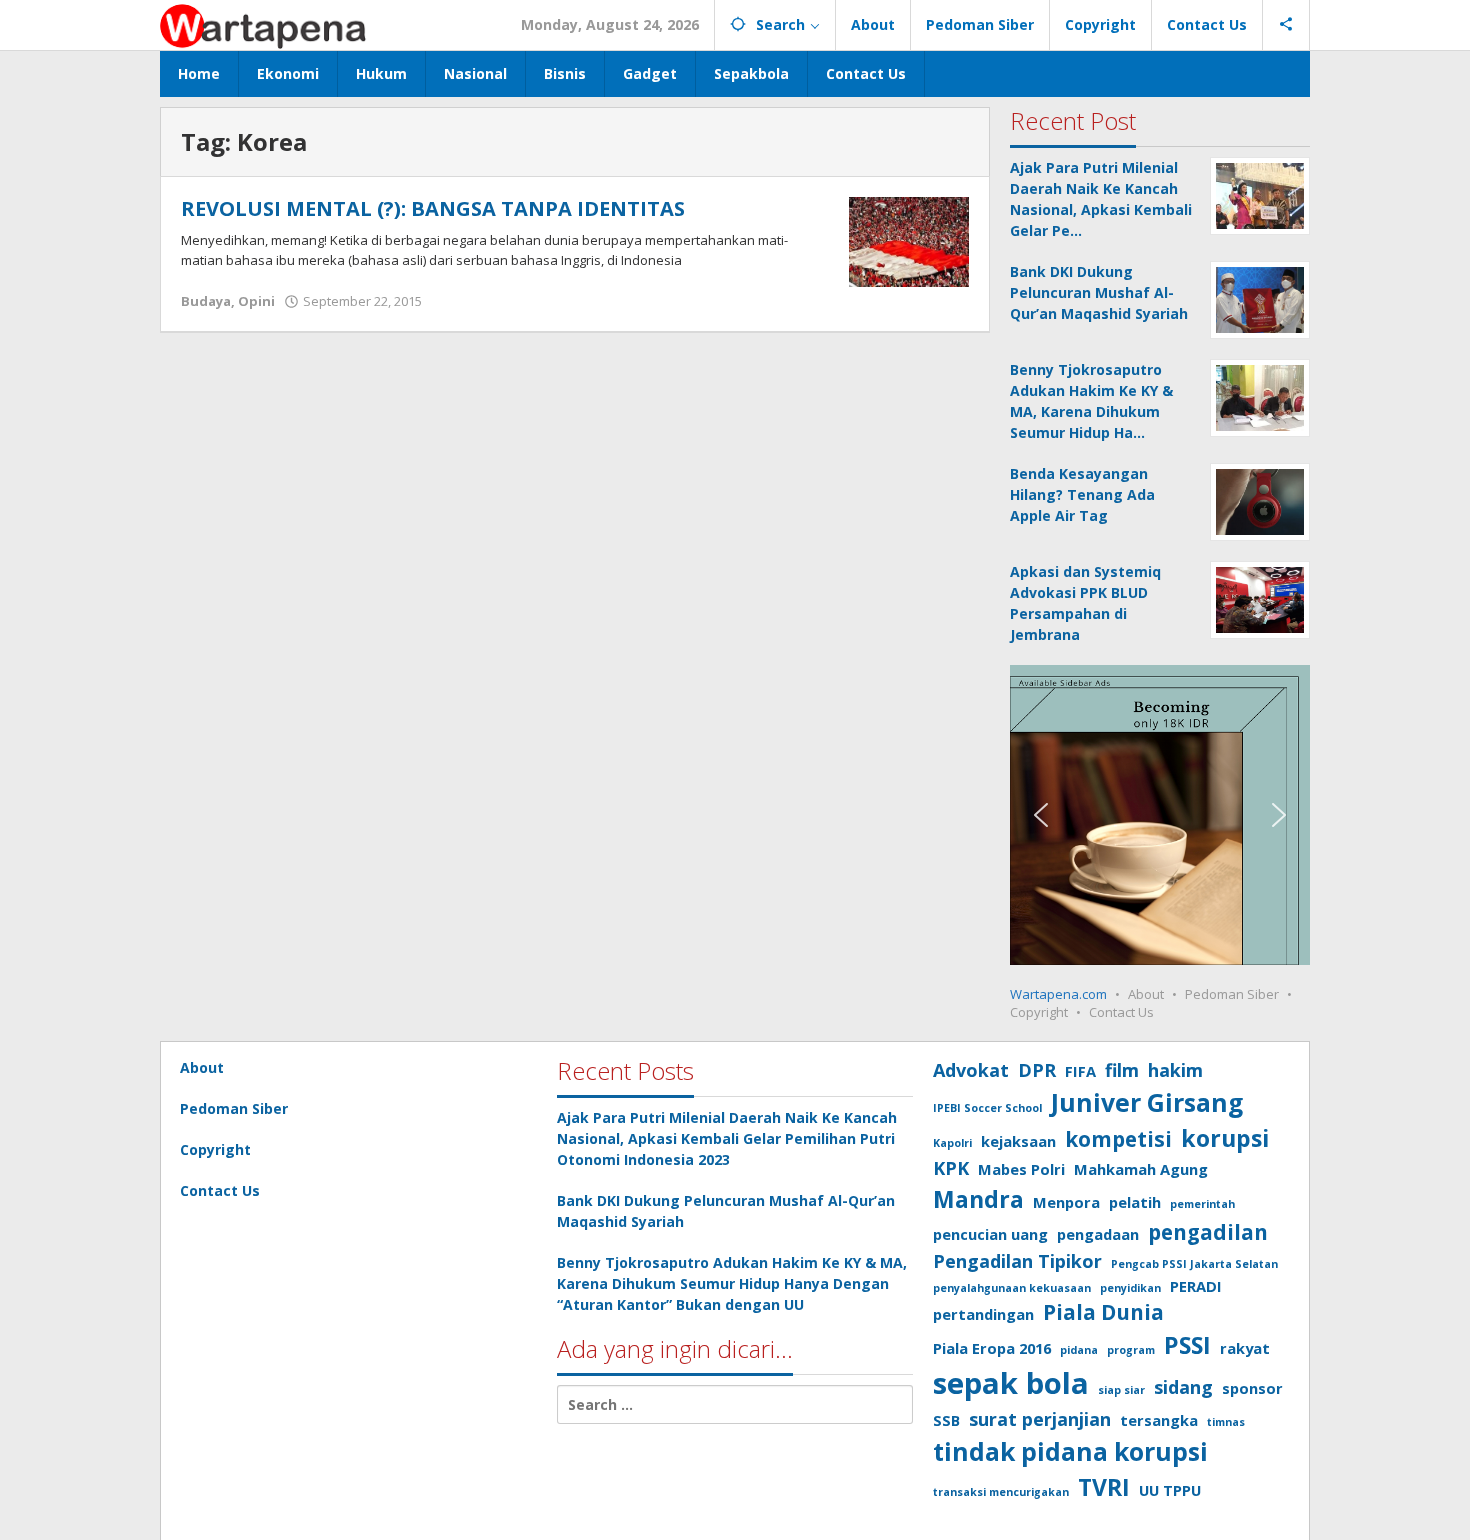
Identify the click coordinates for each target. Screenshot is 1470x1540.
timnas (1226, 1422)
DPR (1037, 1070)
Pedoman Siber (1232, 994)
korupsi (1225, 1138)
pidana (1079, 1350)
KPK (951, 1168)
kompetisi (1118, 1139)
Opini (256, 301)
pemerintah (1202, 1204)
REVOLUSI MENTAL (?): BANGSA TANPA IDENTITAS (433, 208)
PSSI (1187, 1345)
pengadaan (1098, 1234)
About (1146, 994)
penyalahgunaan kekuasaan (1012, 1288)
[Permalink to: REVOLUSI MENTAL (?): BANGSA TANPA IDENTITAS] (909, 240)
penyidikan (1130, 1288)
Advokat (971, 1070)
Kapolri (952, 1143)
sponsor (1252, 1388)
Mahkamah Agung (1141, 1169)
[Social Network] (1286, 25)
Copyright (1039, 1012)
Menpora (1066, 1202)
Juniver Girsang (1147, 1102)
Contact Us (1121, 1012)
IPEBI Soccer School (987, 1108)
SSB (946, 1420)
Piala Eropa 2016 (992, 1348)
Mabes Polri (1021, 1169)
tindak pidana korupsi (1070, 1451)
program (1131, 1350)
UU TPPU (1170, 1490)
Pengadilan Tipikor (1017, 1261)
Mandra (978, 1199)
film (1122, 1070)
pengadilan (1208, 1232)
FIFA (1080, 1071)
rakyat (1245, 1348)
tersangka (1159, 1420)
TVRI (1104, 1487)
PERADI (1196, 1286)
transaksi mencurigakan (1001, 1492)
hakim (1175, 1070)
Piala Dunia (1103, 1312)
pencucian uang (990, 1234)
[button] (1041, 815)
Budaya (206, 301)
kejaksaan (1018, 1141)
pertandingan (983, 1314)
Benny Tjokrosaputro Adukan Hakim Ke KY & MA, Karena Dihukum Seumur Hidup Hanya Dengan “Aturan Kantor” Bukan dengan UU (732, 1283)
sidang (1183, 1387)
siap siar (1121, 1390)
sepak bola (1011, 1383)
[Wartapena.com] (264, 24)
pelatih (1135, 1202)
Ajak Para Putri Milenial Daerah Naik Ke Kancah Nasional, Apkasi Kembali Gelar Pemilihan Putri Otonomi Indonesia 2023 (727, 1138)
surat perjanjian (1040, 1419)
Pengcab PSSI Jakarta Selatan (1194, 1264)
